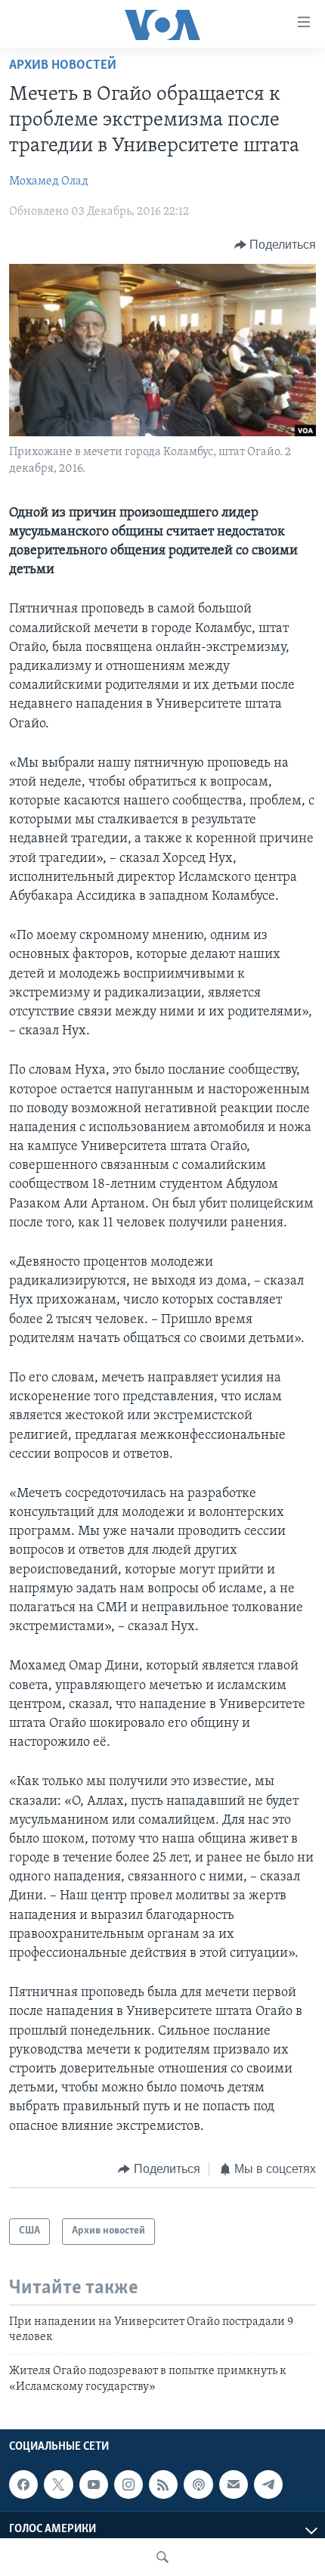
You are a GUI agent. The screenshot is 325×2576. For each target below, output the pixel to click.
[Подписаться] (234, 2485)
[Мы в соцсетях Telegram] (268, 2485)
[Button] (275, 245)
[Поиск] (162, 2557)
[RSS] (163, 2485)
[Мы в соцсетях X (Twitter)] (58, 2485)
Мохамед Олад (49, 181)
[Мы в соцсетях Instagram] (128, 2485)
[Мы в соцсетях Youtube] (94, 2485)
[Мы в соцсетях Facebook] (23, 2485)
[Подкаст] (198, 2485)
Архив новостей (63, 66)
